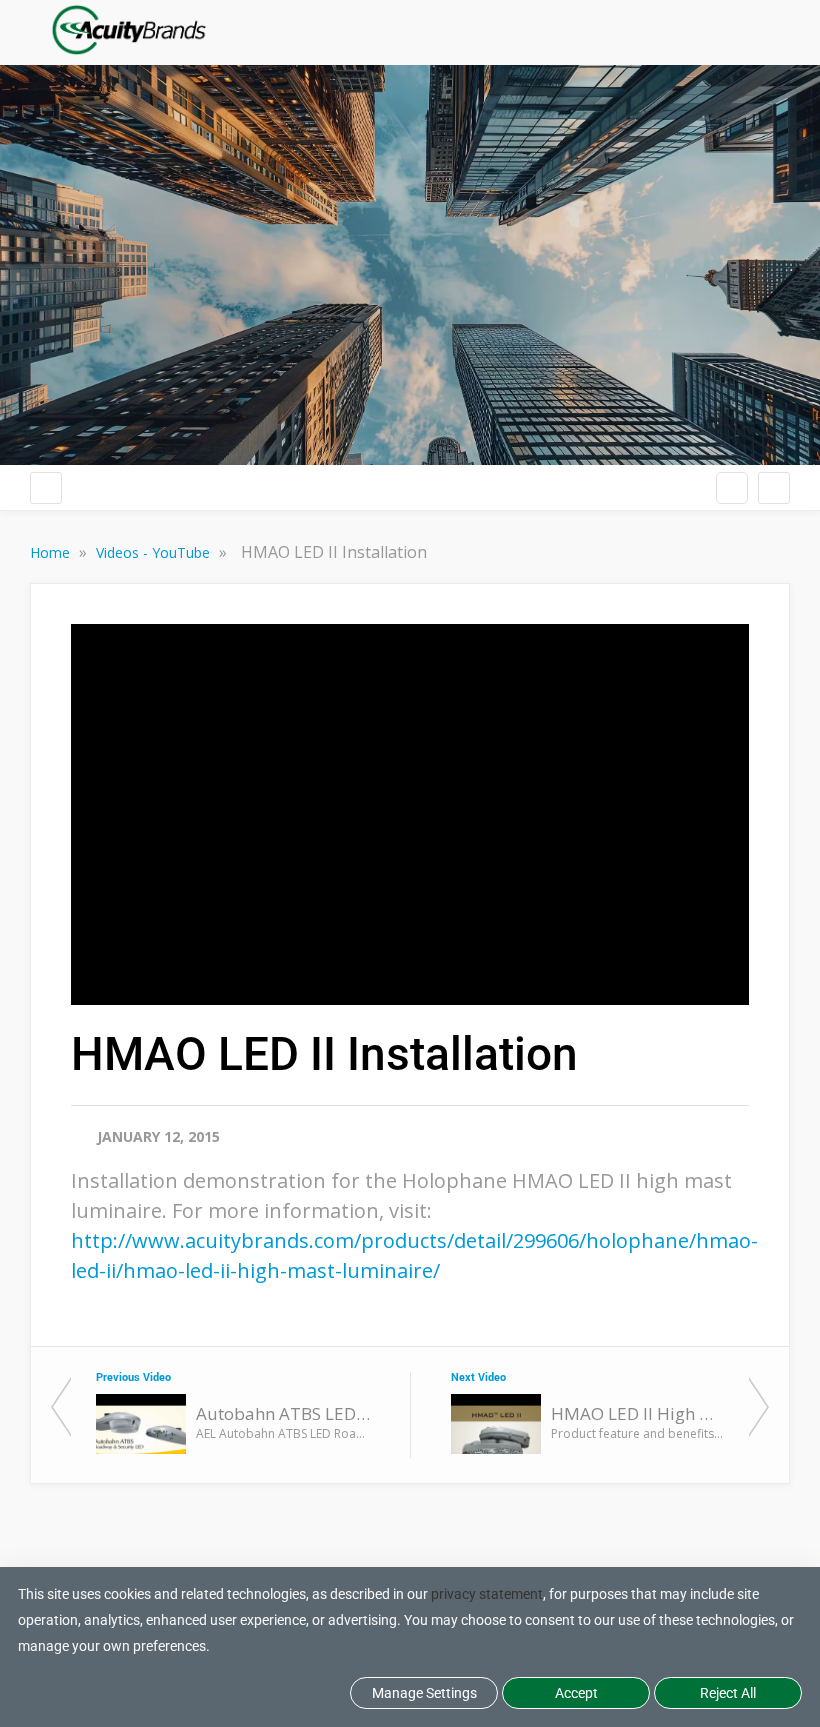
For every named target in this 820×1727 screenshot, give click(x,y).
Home (52, 552)
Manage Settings (424, 1693)
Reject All (728, 1693)
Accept (576, 1693)
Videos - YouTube (155, 552)
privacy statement (487, 1594)
